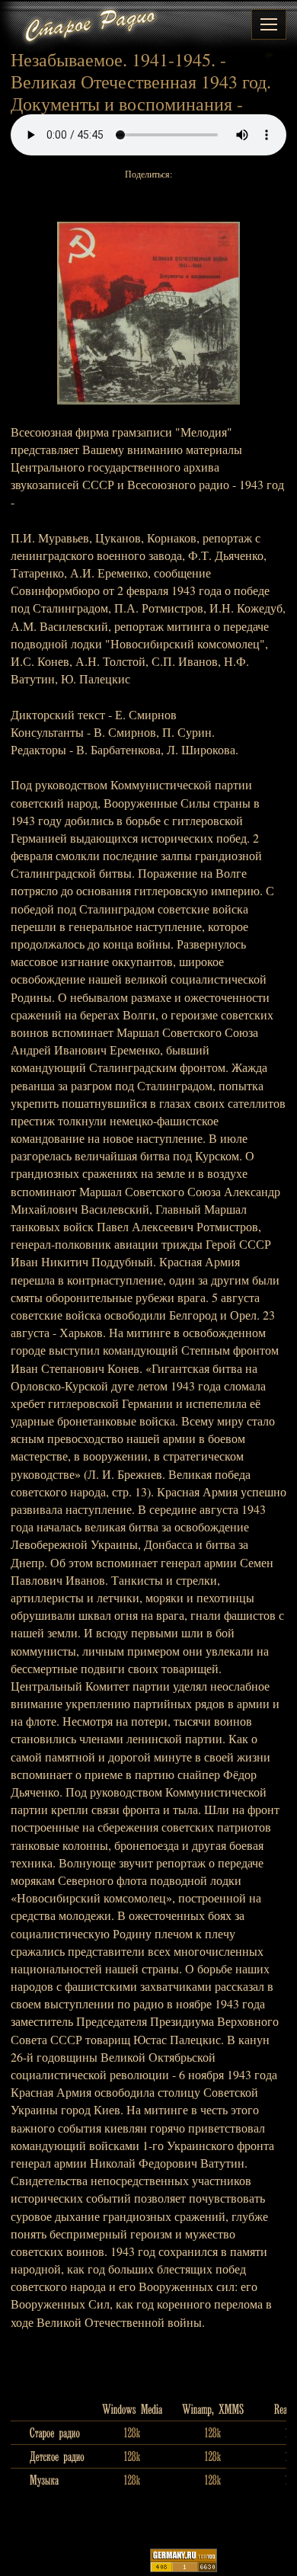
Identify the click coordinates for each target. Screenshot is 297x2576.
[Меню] (269, 24)
